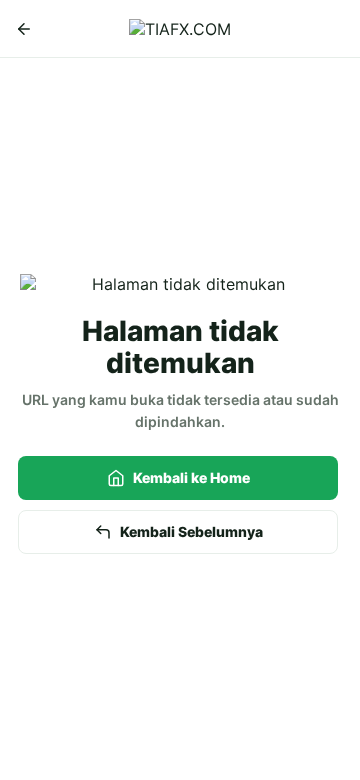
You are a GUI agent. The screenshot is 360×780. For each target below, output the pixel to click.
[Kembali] (24, 29)
